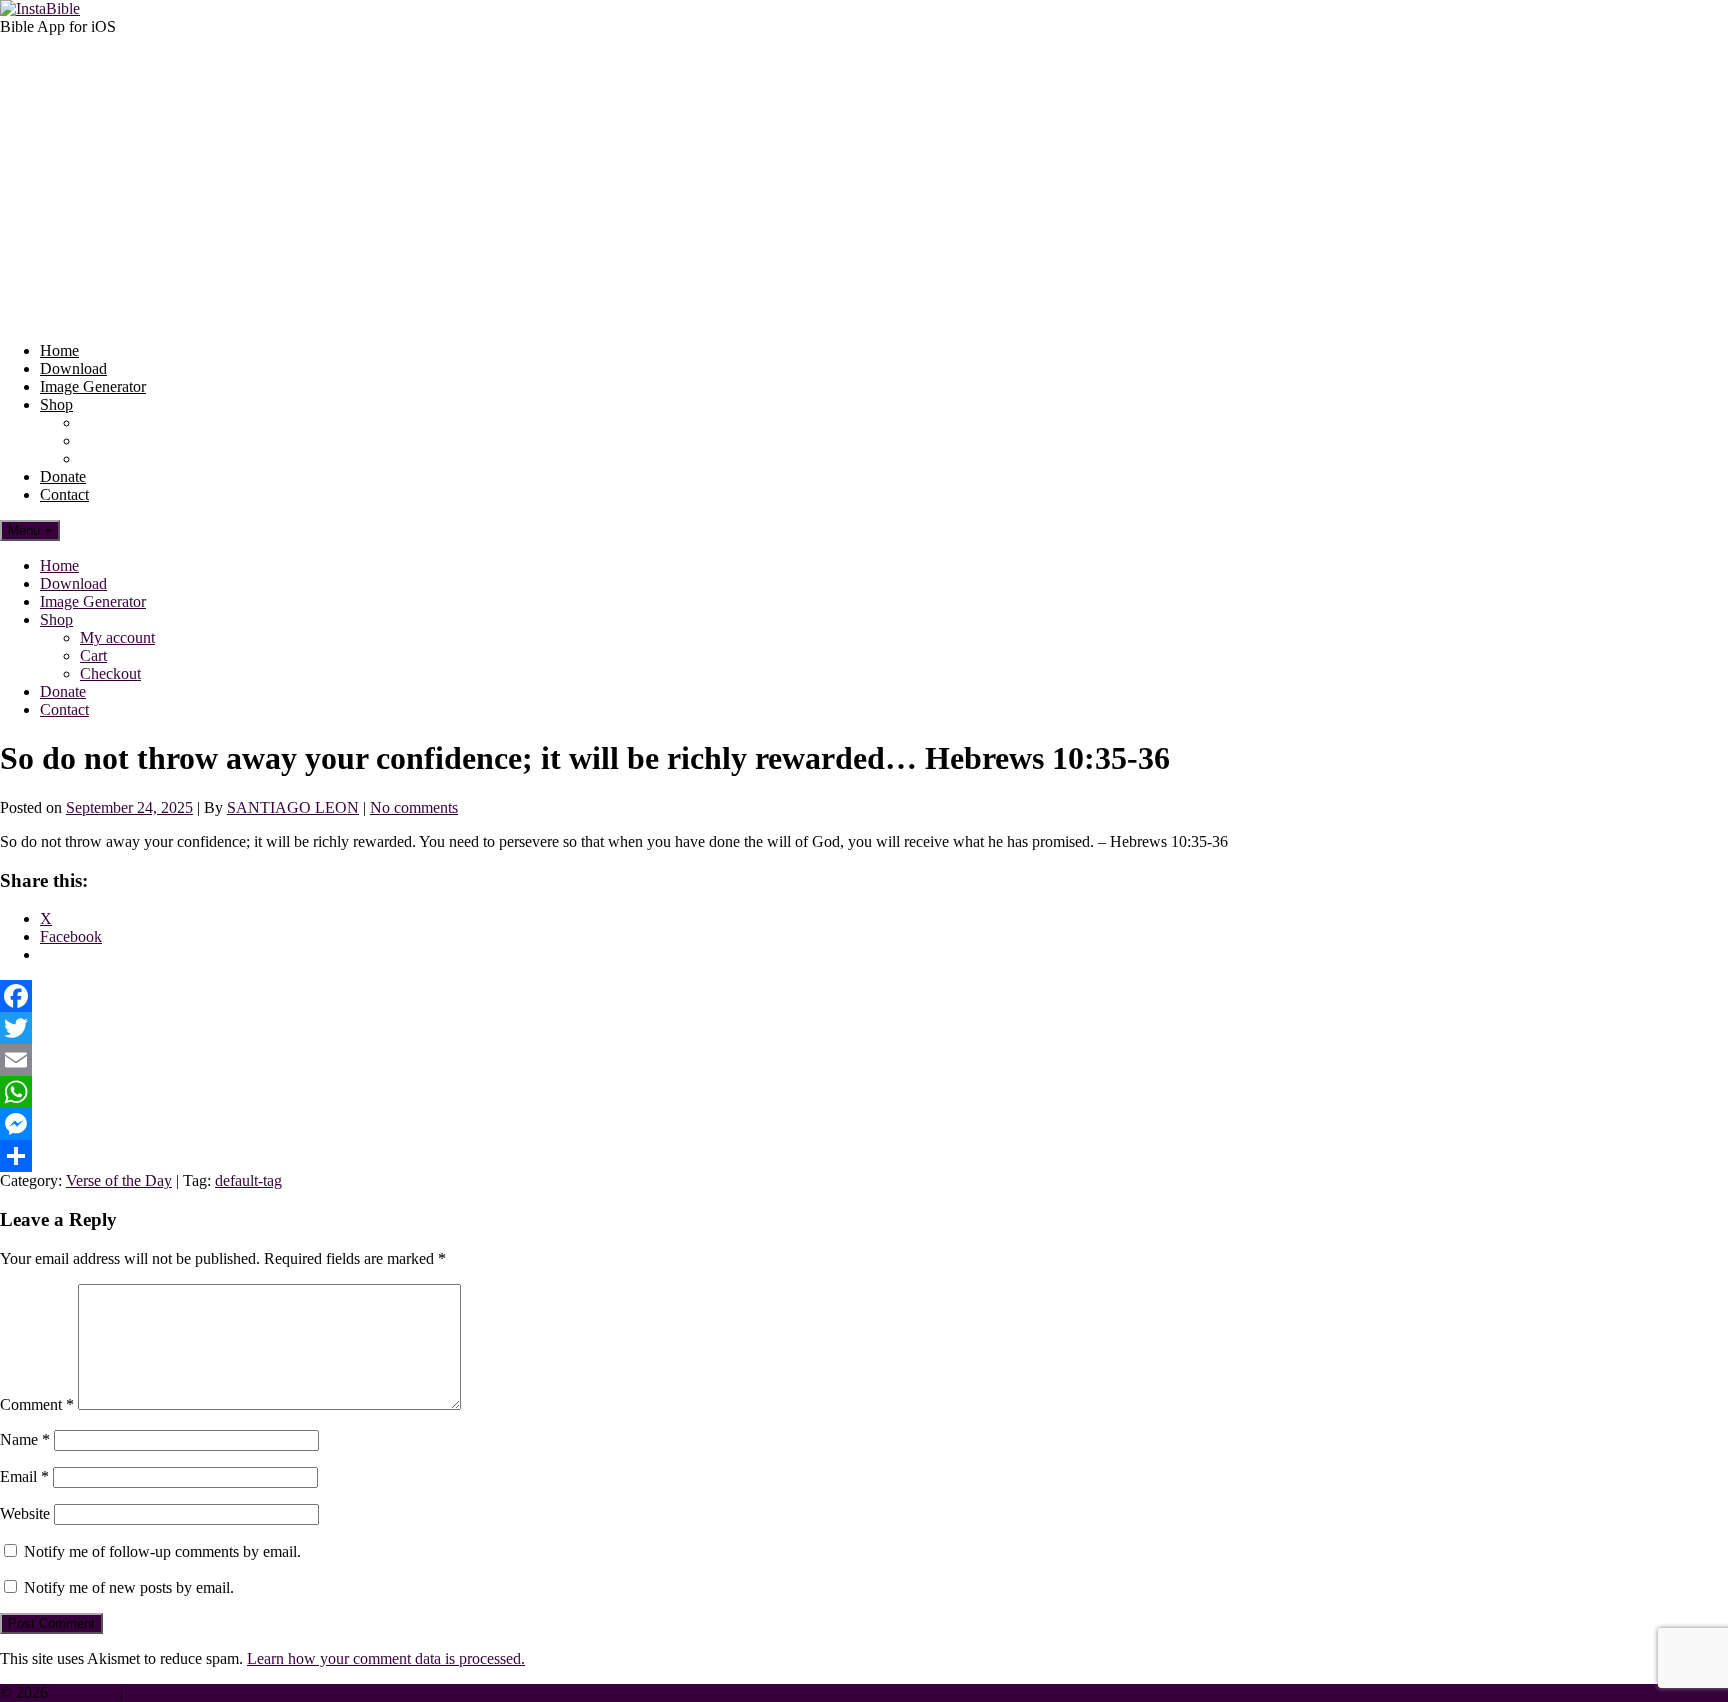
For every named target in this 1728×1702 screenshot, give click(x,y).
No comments (414, 807)
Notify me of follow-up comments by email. (162, 1551)
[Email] (864, 1060)
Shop (56, 404)
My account (117, 422)
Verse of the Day (119, 1180)
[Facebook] (864, 996)
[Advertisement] (864, 186)
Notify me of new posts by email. (129, 1587)
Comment (37, 1404)
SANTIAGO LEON (293, 807)
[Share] (864, 1156)
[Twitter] (864, 1028)
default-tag (248, 1180)
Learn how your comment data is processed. (386, 1658)
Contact (64, 494)
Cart (93, 440)
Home (59, 350)
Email (24, 1476)
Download (73, 368)
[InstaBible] (40, 8)
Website (25, 1513)
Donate (63, 476)
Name (25, 1439)
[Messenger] (864, 1124)
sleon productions (182, 1692)
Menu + (30, 530)
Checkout (110, 458)
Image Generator (93, 386)
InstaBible (84, 1692)
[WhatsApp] (864, 1092)
